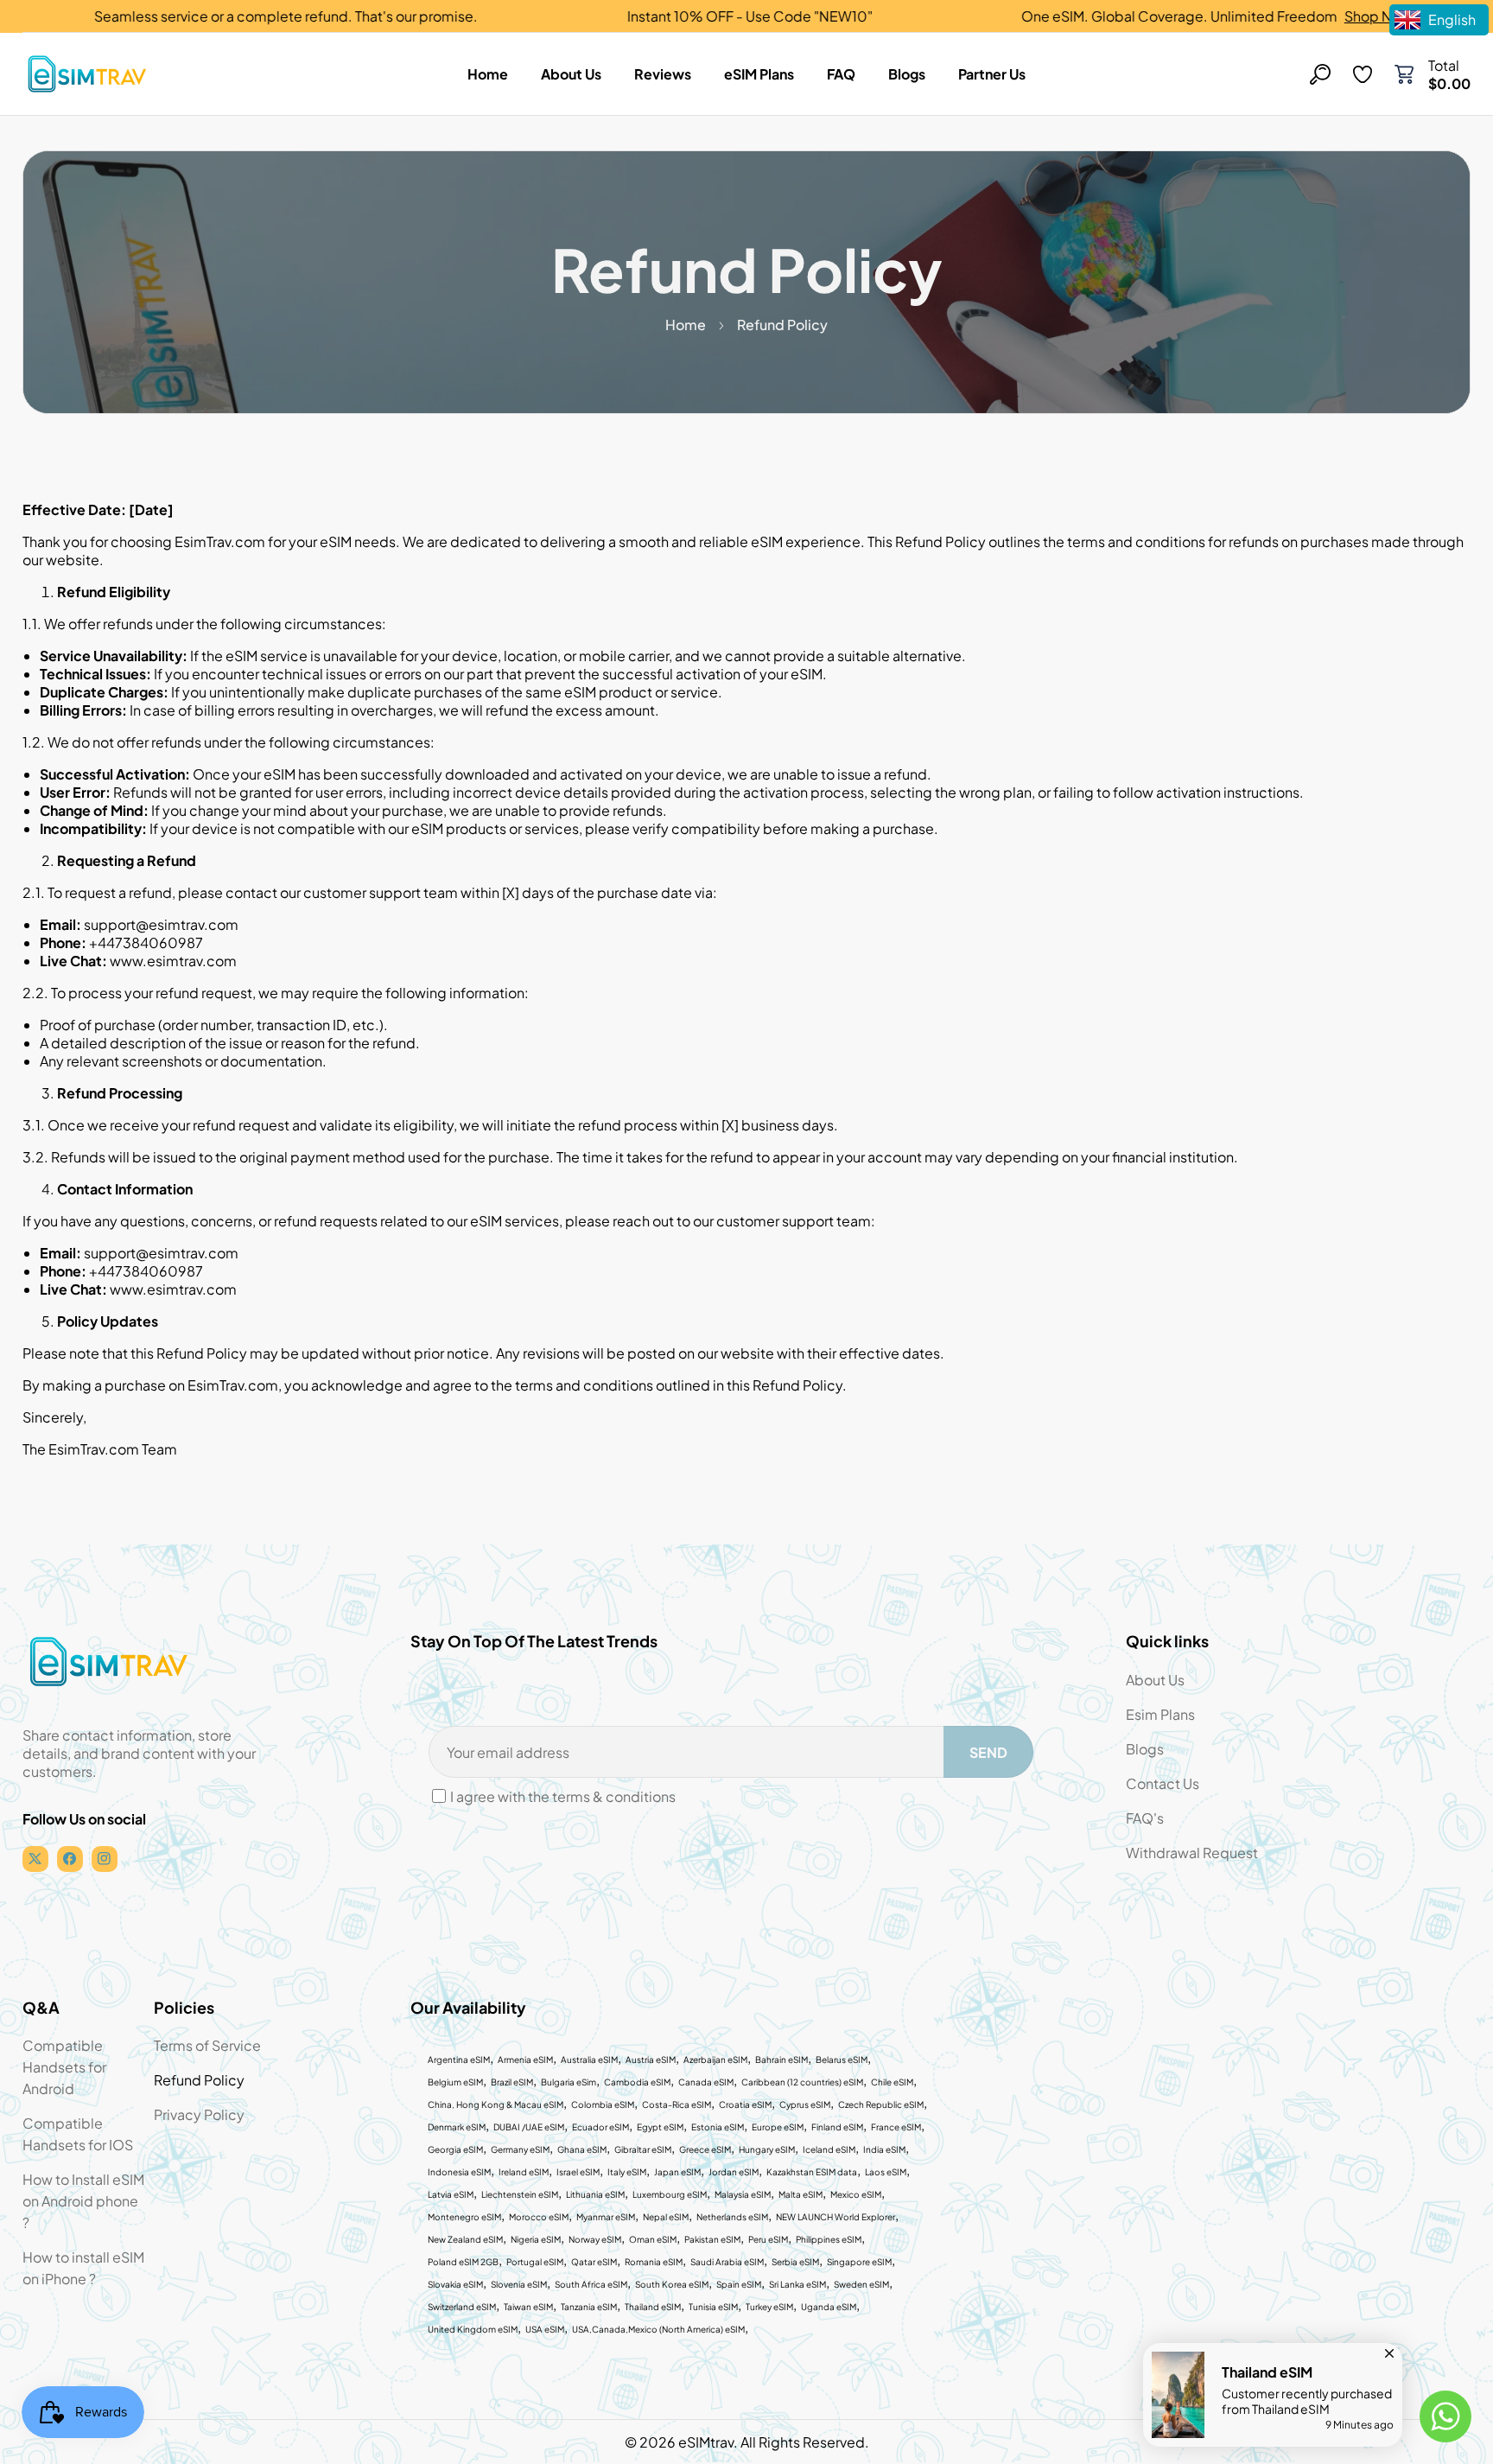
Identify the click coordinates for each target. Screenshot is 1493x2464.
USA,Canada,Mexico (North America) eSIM (658, 2329)
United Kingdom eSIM (473, 2329)
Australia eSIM (589, 2060)
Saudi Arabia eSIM (727, 2262)
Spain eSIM (739, 2284)
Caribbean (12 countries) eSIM (802, 2082)
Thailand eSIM (653, 2307)
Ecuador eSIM (600, 2127)
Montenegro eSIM (464, 2217)
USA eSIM (545, 2329)
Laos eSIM (886, 2172)
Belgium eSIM (455, 2082)
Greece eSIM (705, 2149)
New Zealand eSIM (465, 2239)
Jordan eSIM (734, 2172)
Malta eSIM (801, 2194)
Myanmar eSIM (606, 2217)
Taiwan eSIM (528, 2307)
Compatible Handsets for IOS (78, 2134)
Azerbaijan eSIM (715, 2060)
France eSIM (896, 2127)
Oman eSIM (653, 2239)
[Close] (1389, 2349)
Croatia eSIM (745, 2104)
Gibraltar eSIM (643, 2149)
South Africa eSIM (591, 2284)
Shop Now (1298, 16)
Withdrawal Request (1192, 1853)
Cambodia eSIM (637, 2082)
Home (686, 325)
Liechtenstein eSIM (520, 2194)
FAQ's (1145, 1818)
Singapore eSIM (859, 2262)
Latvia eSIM (451, 2194)
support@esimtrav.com (161, 924)
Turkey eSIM (769, 2307)
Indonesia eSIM (459, 2172)
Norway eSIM (595, 2239)
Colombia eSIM (603, 2104)
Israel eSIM (578, 2172)
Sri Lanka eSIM (797, 2284)
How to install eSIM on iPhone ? (83, 2268)
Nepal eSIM (666, 2217)
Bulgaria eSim (569, 2082)
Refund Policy (199, 2080)
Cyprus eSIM (805, 2104)
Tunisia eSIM (713, 2307)
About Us (1155, 1680)
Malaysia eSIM (743, 2194)
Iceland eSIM (829, 2149)
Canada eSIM (706, 2082)
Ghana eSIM (582, 2149)
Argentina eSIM (459, 2060)
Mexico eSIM (856, 2194)
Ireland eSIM (524, 2172)
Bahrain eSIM (781, 2060)
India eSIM (884, 2149)
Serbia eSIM (795, 2262)
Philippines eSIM (829, 2239)
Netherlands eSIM (732, 2217)
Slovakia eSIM (455, 2284)
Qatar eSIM (594, 2262)
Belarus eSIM (842, 2060)
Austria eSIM (651, 2060)
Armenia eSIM (525, 2060)
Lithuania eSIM (595, 2194)
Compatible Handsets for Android (64, 2067)
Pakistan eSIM (712, 2239)
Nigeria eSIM (536, 2239)
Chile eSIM (892, 2082)
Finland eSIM (837, 2127)
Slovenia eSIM (519, 2284)
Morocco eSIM (539, 2217)
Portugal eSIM (535, 2262)
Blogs (1145, 1749)
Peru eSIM (768, 2239)
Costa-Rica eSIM (677, 2104)
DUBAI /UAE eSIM (529, 2127)
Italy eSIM (627, 2172)
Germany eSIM (520, 2149)
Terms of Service (207, 2045)
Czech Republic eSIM (881, 2104)
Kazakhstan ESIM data (812, 2172)
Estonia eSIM (718, 2127)
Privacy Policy (199, 2114)
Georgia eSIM (455, 2149)
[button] (1404, 74)
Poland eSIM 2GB (463, 2262)
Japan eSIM (677, 2172)
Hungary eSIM (767, 2149)
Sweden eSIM (861, 2284)
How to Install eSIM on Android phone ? (83, 2201)
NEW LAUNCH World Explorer (835, 2217)
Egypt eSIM (660, 2127)
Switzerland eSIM (462, 2307)
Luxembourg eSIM (670, 2194)
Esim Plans (1160, 1714)
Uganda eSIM (829, 2307)
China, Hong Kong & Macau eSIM (496, 2104)
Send (988, 1752)
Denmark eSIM (457, 2127)
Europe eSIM (778, 2127)
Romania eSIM (654, 2262)
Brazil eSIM (512, 2082)
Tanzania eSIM (589, 2307)
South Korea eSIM (672, 2284)
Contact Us (1163, 1783)
